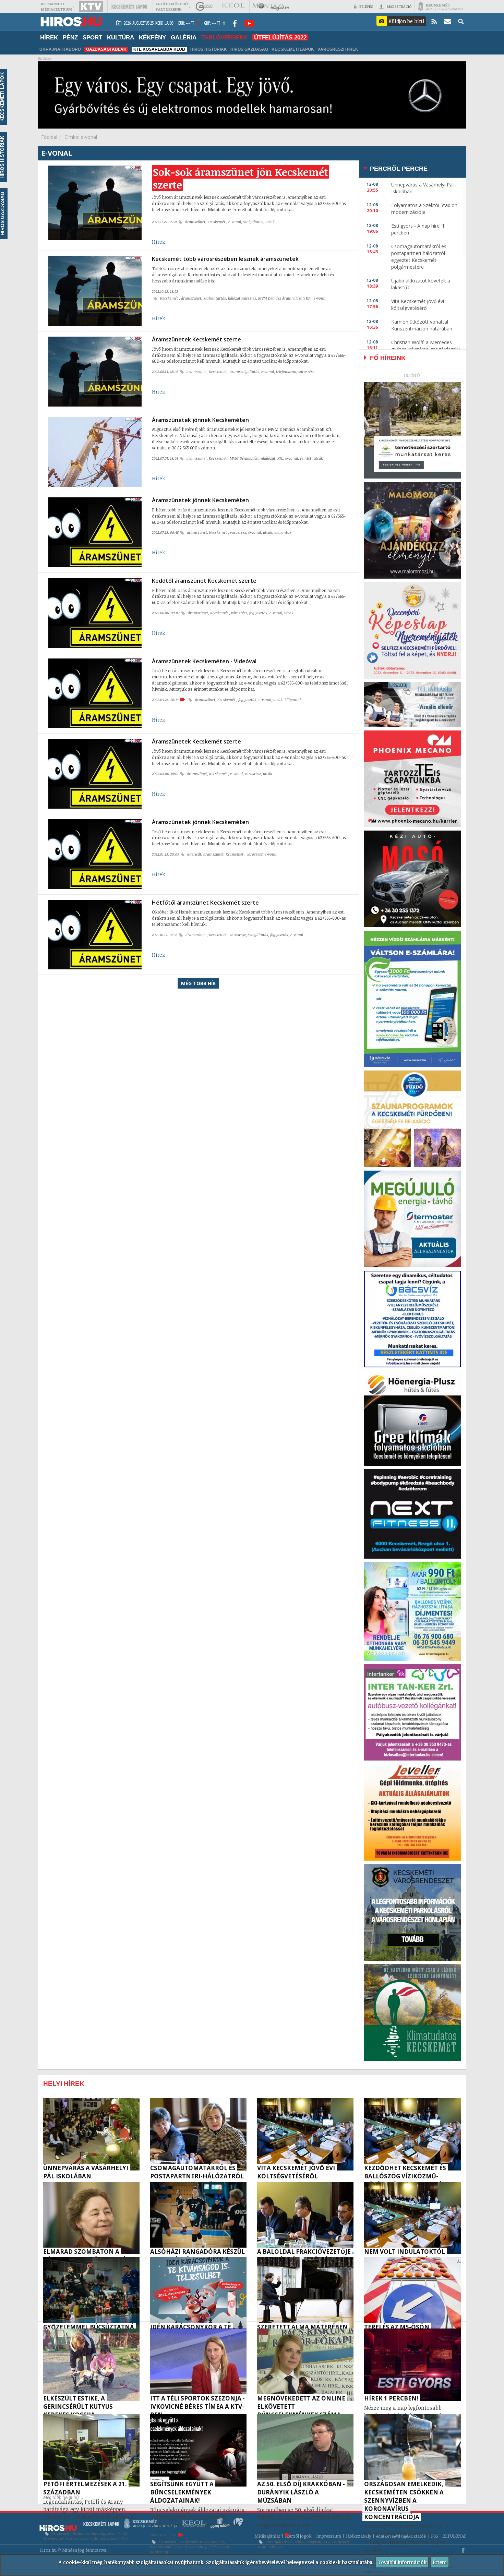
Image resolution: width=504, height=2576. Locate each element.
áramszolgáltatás (244, 372)
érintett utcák (311, 458)
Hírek (158, 242)
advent (225, 2547)
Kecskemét (217, 222)
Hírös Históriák (209, 49)
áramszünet (195, 222)
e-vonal (235, 222)
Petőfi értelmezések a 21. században (85, 2536)
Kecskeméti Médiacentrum (202, 2542)
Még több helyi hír (61, 2497)
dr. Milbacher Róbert (111, 2539)
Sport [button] (92, 37)
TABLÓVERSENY (224, 37)
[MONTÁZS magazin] (271, 6)
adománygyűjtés (203, 2547)
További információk (402, 2562)
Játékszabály (358, 2536)
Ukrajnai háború (60, 49)
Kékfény (152, 37)
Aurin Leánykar (270, 2547)
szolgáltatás (253, 222)
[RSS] (434, 21)
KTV (326, 2542)
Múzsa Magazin (308, 2542)
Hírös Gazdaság (249, 49)
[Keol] (233, 6)
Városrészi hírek (338, 49)
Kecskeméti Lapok (293, 49)
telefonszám (286, 372)
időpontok (283, 532)
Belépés (366, 6)
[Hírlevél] (448, 21)
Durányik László (279, 2542)
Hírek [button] (49, 37)
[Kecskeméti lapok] (129, 6)
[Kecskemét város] (441, 6)
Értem (440, 2562)
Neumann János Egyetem (94, 2533)
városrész (306, 372)
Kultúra (121, 37)
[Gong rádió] (204, 6)
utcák (270, 222)
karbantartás (215, 298)
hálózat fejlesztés (242, 298)
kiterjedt (194, 854)
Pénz (70, 37)
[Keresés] (461, 21)
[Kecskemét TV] (91, 6)
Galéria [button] (184, 37)
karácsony (159, 2552)
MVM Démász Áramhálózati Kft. (285, 298)
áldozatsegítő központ (169, 2547)
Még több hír (198, 983)
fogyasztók (258, 613)
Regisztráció (399, 6)
